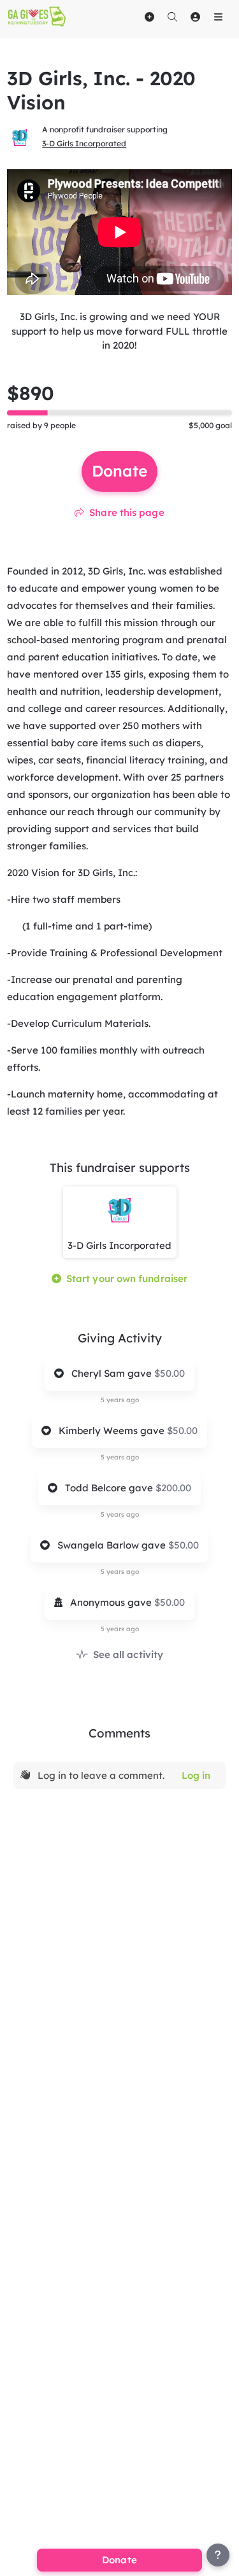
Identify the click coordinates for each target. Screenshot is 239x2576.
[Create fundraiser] (149, 17)
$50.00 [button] (170, 1373)
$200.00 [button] (173, 1488)
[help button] (218, 2555)
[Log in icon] (195, 17)
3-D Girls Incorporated (84, 143)
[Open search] (172, 17)
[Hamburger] (218, 17)
